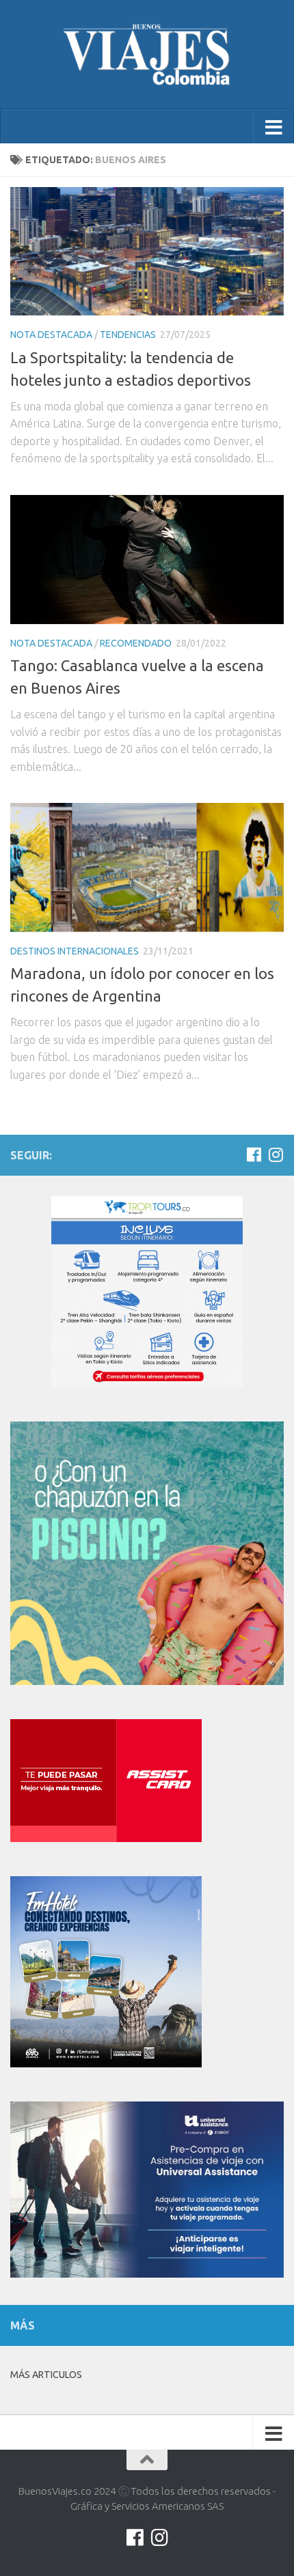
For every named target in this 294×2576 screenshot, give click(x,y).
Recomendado (136, 643)
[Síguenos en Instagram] (276, 1155)
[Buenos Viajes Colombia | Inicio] (147, 55)
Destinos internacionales (75, 951)
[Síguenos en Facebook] (254, 1155)
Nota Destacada (51, 335)
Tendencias (128, 335)
